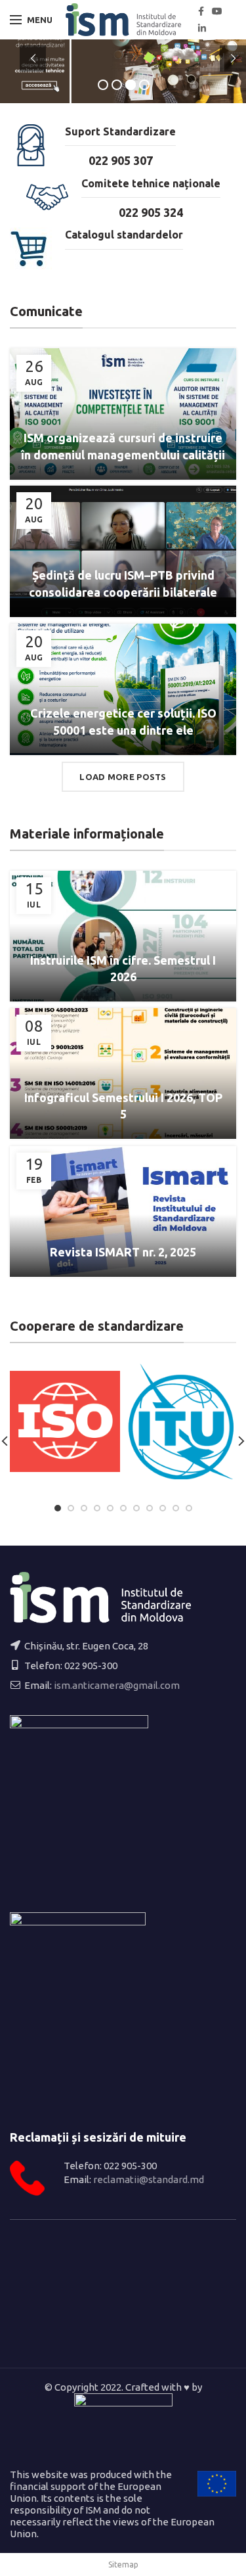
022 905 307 (121, 160)
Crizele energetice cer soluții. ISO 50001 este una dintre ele (123, 721)
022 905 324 (151, 212)
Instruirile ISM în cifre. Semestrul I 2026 (123, 968)
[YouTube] (217, 11)
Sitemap (123, 2564)
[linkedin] (202, 28)
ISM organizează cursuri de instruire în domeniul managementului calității (123, 446)
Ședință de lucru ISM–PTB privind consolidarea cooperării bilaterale (123, 583)
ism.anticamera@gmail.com (117, 1685)
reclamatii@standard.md (149, 2179)
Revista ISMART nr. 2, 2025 (123, 1252)
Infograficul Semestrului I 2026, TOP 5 (123, 1106)
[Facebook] (201, 11)
